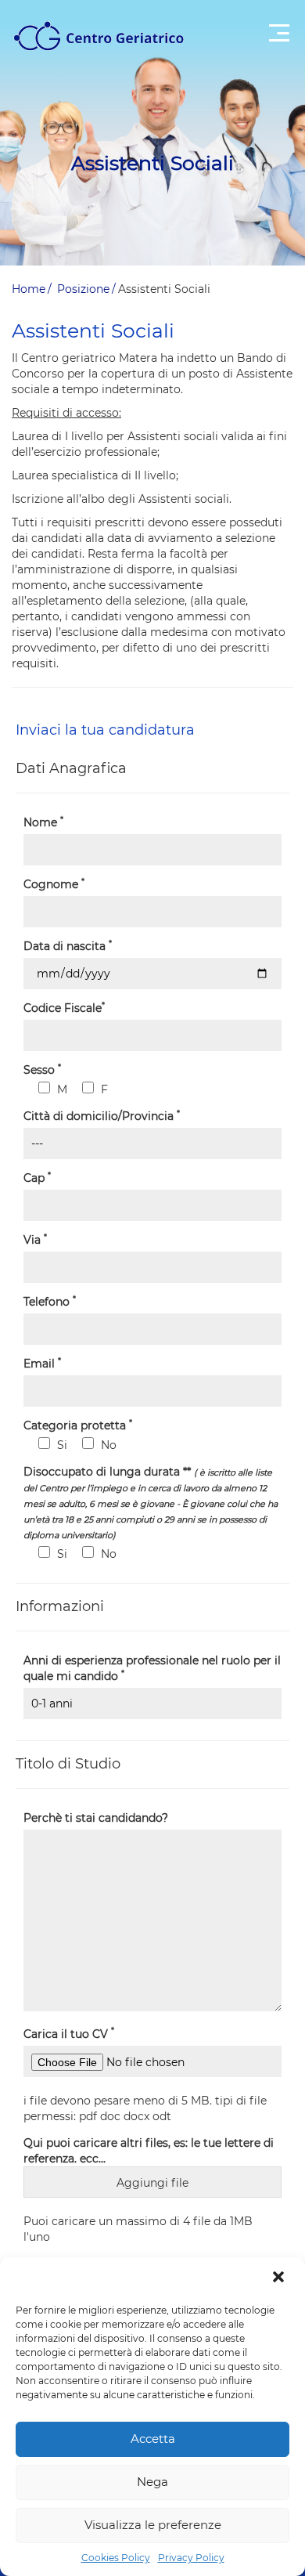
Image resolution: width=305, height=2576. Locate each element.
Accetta (153, 2439)
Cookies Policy (116, 2558)
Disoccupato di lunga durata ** (151, 1503)
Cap (37, 1178)
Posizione (83, 289)
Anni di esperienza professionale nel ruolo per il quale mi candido (152, 1668)
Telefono (50, 1301)
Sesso (42, 1069)
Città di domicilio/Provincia (102, 1116)
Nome (43, 822)
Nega (152, 2482)
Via (35, 1239)
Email (42, 1363)
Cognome (54, 884)
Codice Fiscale (64, 1008)
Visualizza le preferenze (153, 2525)
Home (29, 289)
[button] (280, 2278)
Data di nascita (68, 946)
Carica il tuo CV (69, 2034)
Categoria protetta (78, 1425)
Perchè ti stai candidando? (96, 1818)
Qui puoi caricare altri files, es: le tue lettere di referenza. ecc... (149, 2151)
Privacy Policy (191, 2558)
